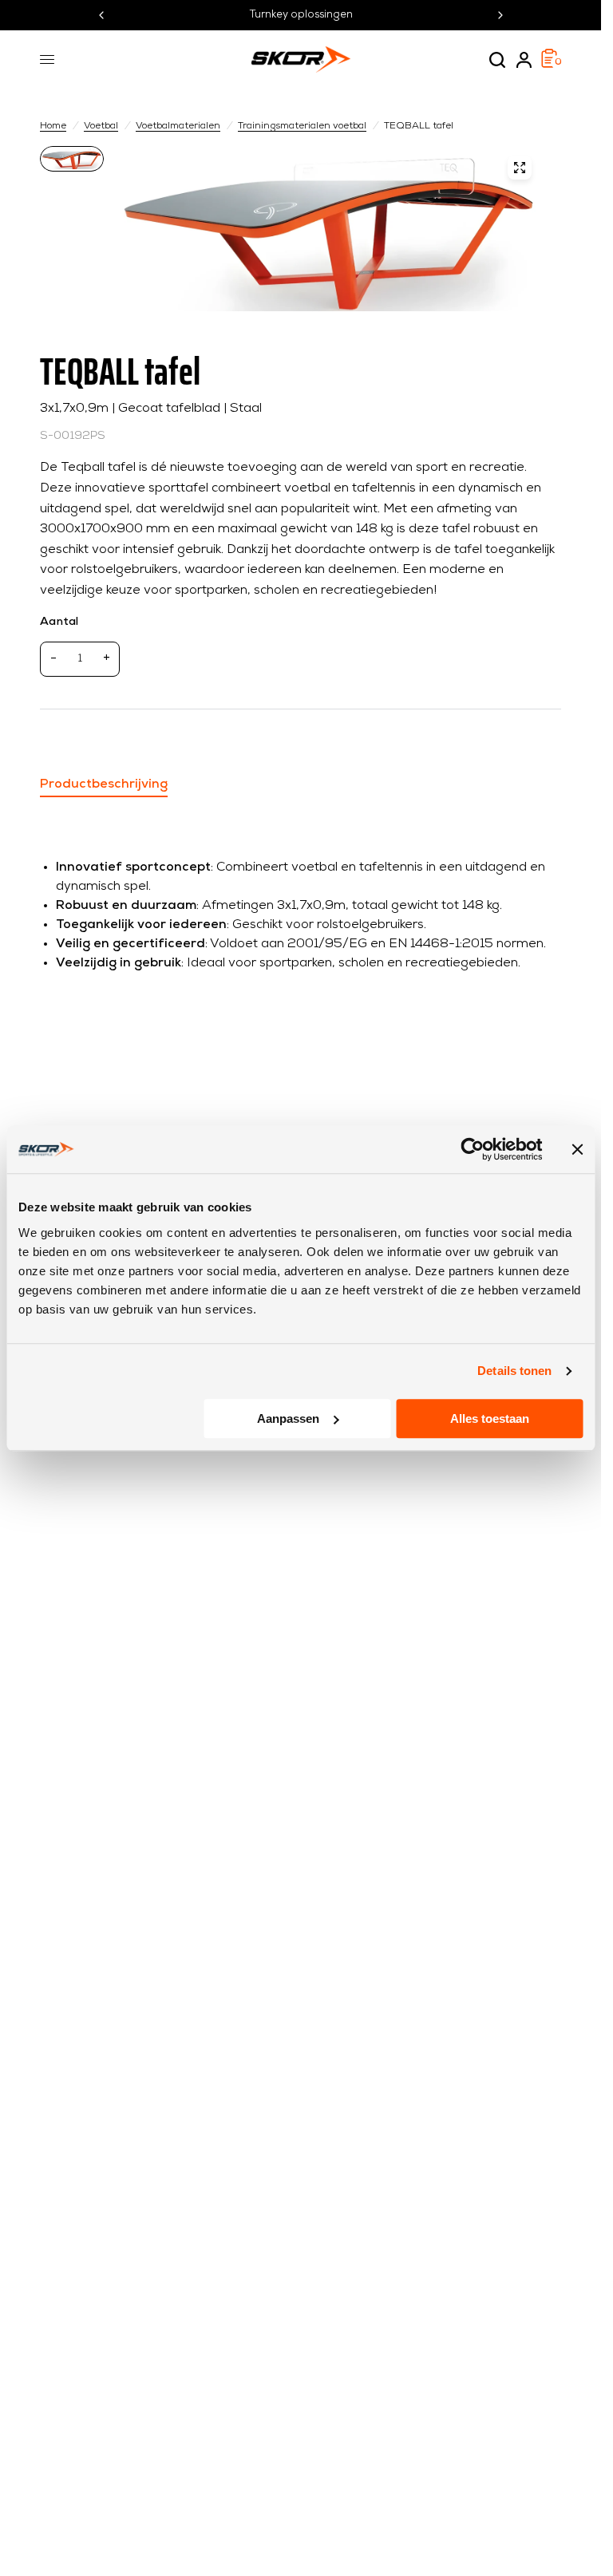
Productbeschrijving (104, 784)
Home (53, 126)
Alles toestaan (490, 1418)
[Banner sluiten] (577, 1149)
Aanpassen (288, 1418)
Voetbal (101, 126)
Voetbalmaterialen (178, 126)
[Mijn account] (524, 60)
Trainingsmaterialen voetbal (302, 126)
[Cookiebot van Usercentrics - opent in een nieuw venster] (472, 1149)
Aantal (59, 622)
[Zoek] (497, 60)
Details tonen (514, 1371)
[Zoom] (520, 168)
